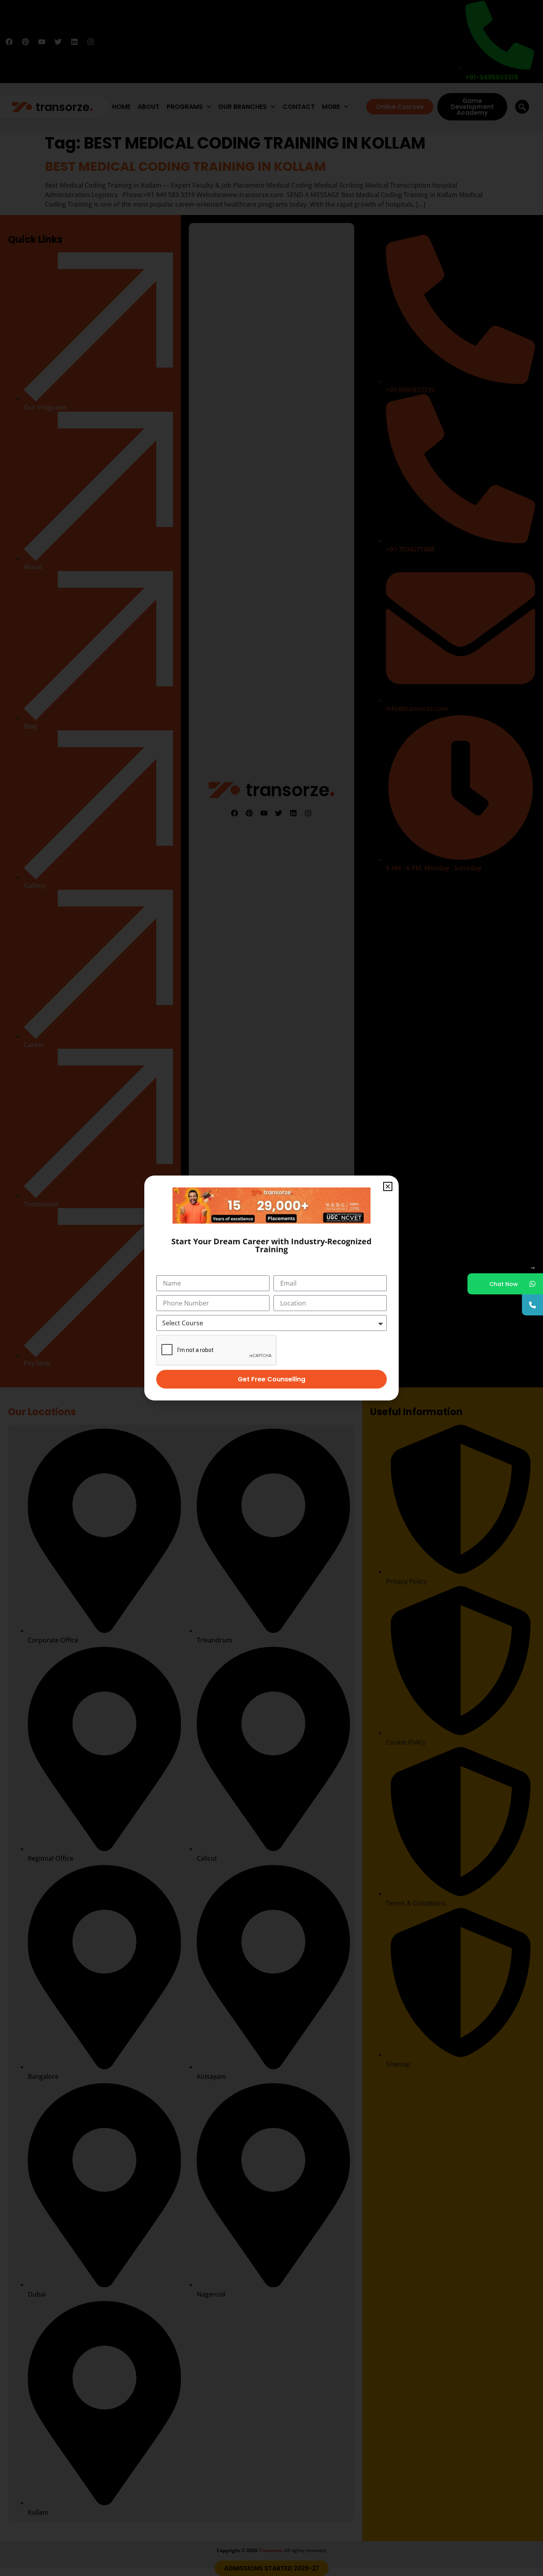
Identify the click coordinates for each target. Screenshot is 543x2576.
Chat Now (504, 1284)
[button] (388, 1186)
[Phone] (532, 1305)
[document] (271, 1288)
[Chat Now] (532, 1284)
